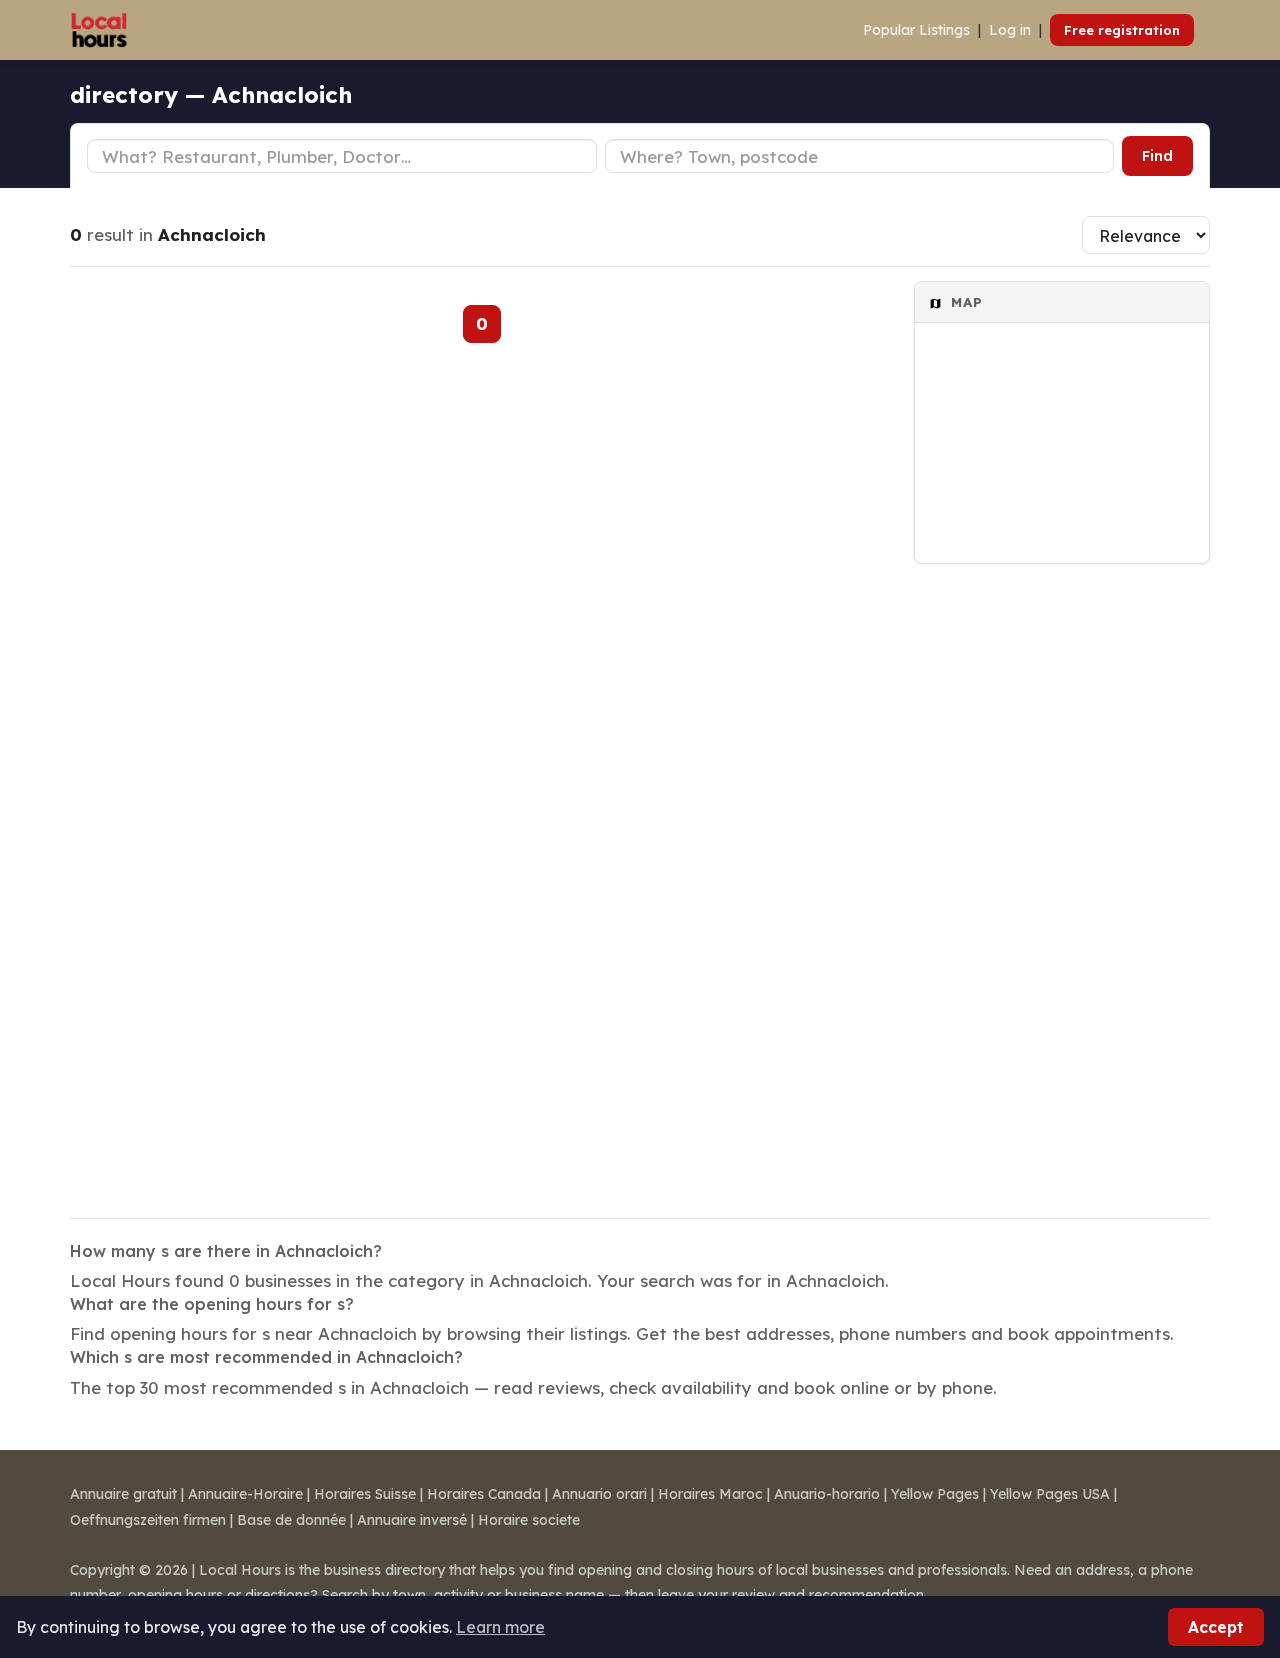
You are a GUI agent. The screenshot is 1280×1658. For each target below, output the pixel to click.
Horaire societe (529, 1520)
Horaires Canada (484, 1494)
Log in (1010, 30)
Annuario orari (599, 1494)
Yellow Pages (935, 1494)
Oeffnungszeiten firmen (148, 1520)
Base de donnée (291, 1520)
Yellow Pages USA (1050, 1494)
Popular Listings (916, 30)
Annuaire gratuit (123, 1494)
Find (1157, 156)
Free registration (1122, 30)
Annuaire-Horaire (245, 1494)
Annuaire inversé (412, 1520)
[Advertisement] (1062, 878)
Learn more (500, 1627)
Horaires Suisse (365, 1494)
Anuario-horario (827, 1494)
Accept (1216, 1627)
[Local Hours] (99, 30)
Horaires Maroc (710, 1494)
